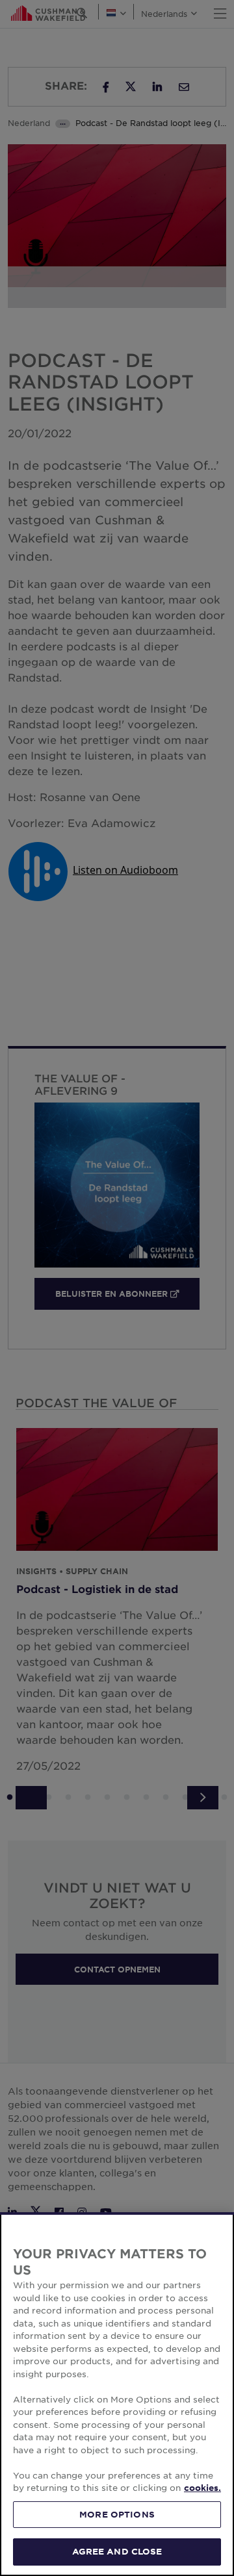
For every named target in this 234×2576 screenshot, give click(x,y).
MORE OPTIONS (117, 2514)
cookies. (202, 2488)
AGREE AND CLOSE (117, 2551)
